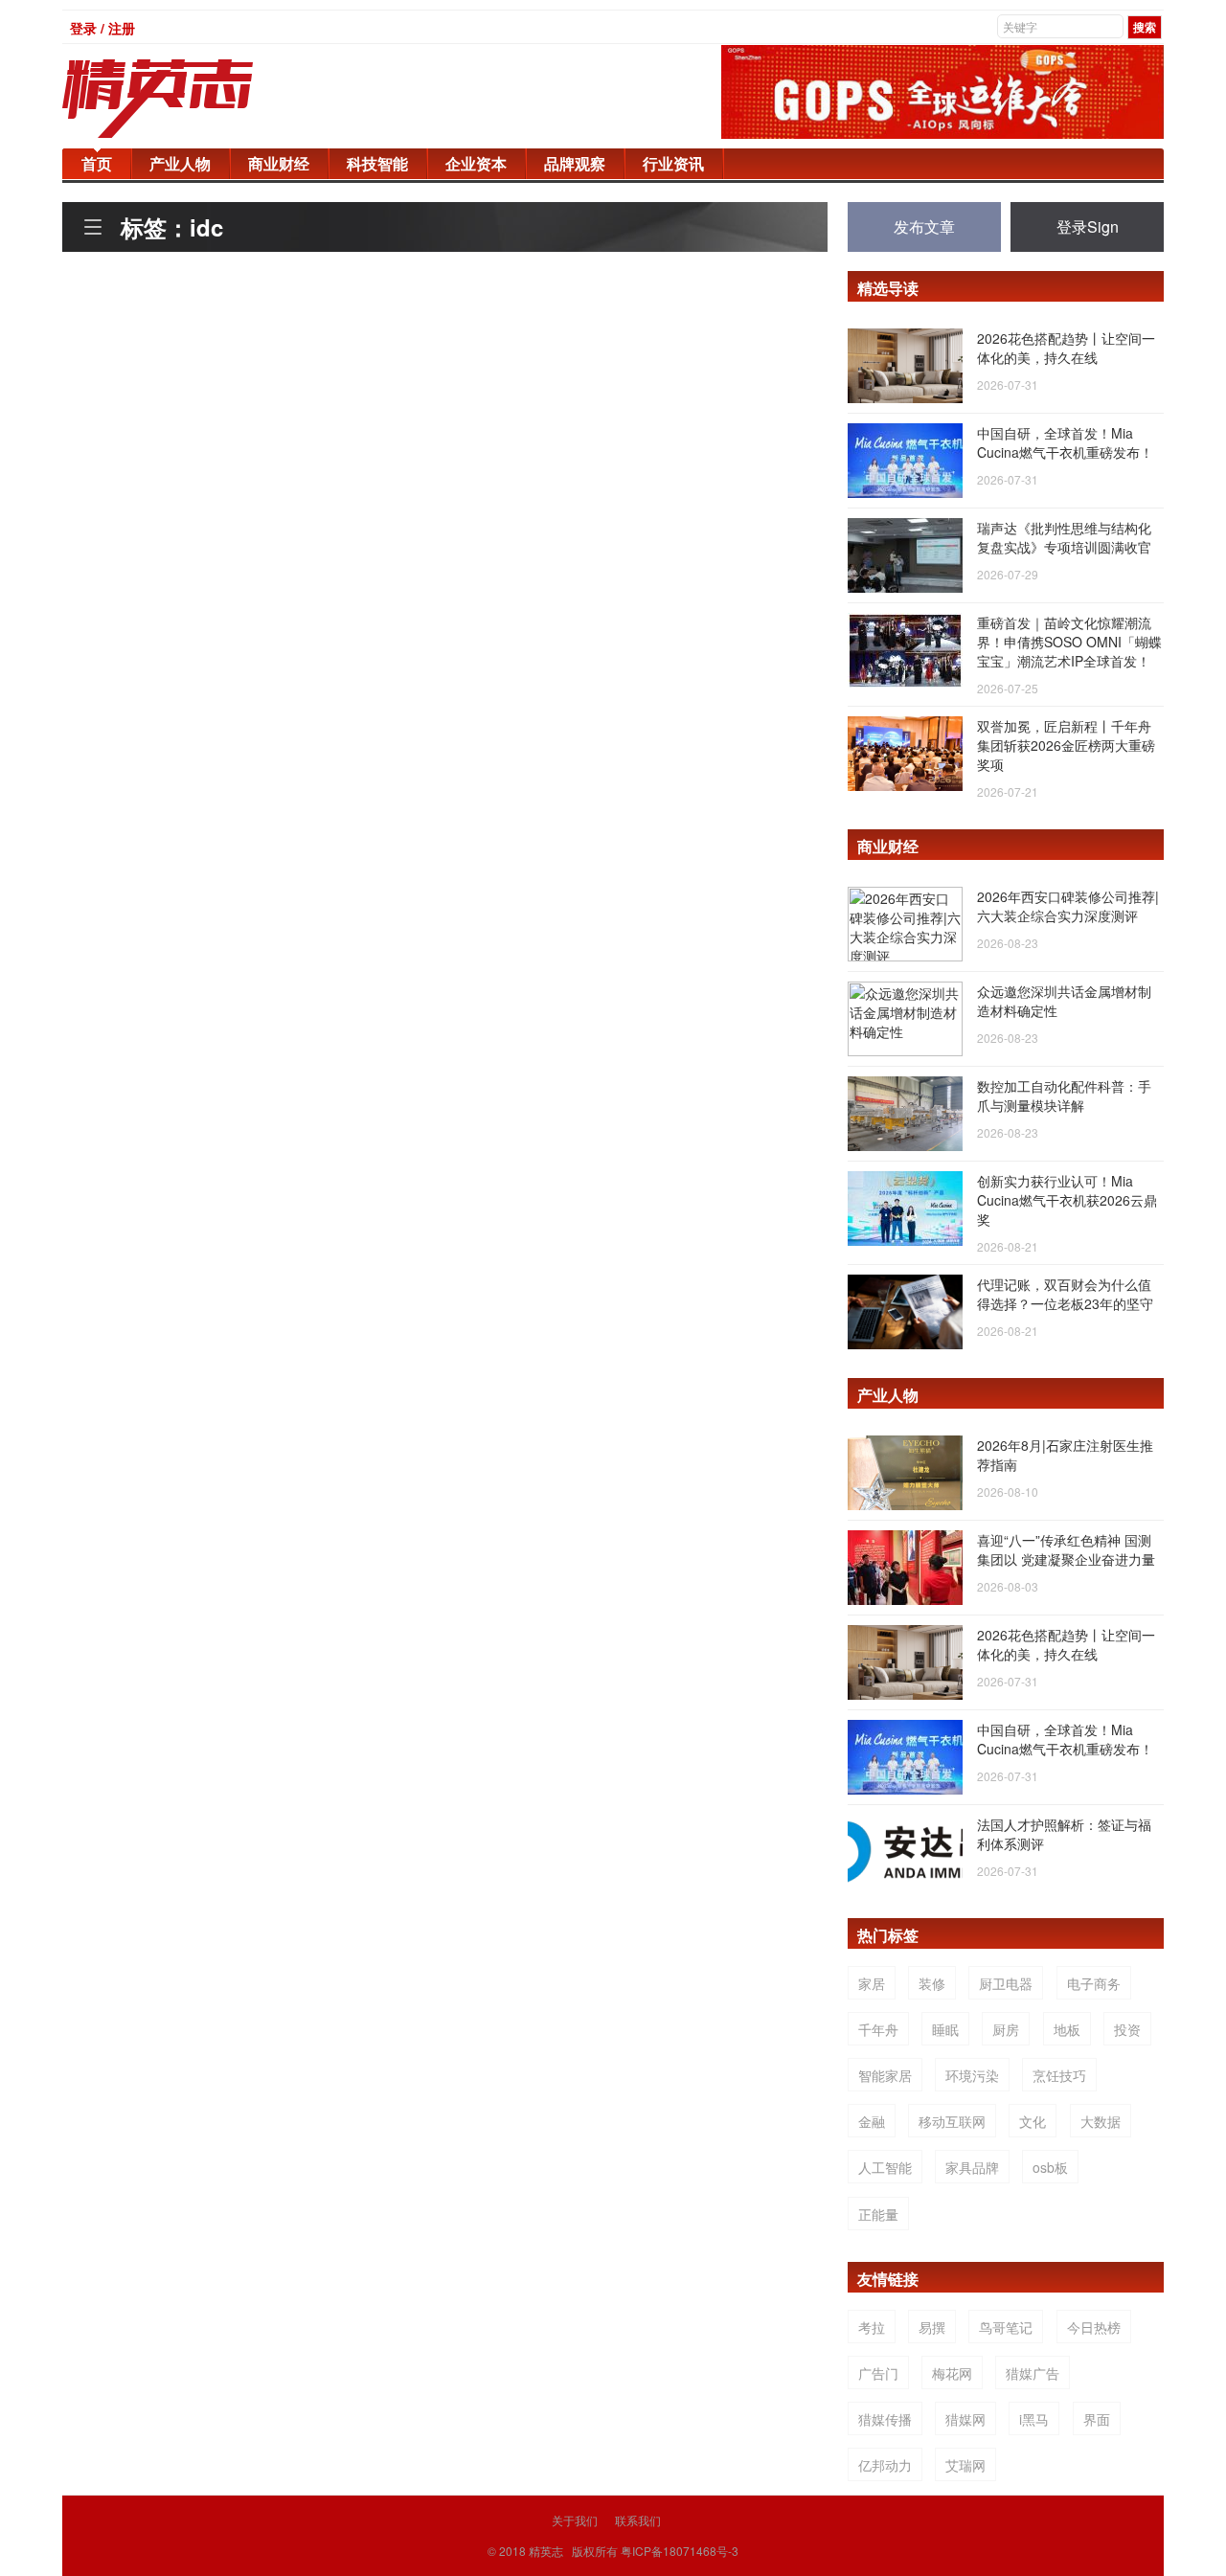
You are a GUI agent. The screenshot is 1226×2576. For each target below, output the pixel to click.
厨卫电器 (1006, 1983)
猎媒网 (965, 2419)
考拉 (872, 2327)
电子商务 (1094, 1983)
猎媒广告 (1033, 2373)
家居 (872, 1983)
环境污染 (972, 2075)
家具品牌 (972, 2167)
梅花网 (952, 2373)
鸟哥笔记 (1006, 2327)
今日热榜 (1094, 2327)
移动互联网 (952, 2121)
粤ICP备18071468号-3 (680, 2551)
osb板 (1050, 2167)
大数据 (1101, 2121)
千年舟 (878, 2029)
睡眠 (945, 2029)
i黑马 (1034, 2419)
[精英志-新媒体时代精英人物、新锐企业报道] (196, 99)
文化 (1033, 2121)
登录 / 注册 (102, 28)
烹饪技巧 (1059, 2075)
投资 (1127, 2029)
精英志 (546, 2551)
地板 (1067, 2029)
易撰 (932, 2327)
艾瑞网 (965, 2465)
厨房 (1006, 2029)
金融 (872, 2121)
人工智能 (885, 2167)
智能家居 (885, 2075)
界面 (1097, 2419)
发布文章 (924, 226)
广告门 (878, 2373)
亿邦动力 (885, 2465)
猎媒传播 (885, 2419)
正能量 (878, 2214)
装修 (932, 1983)
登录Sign (1088, 226)
